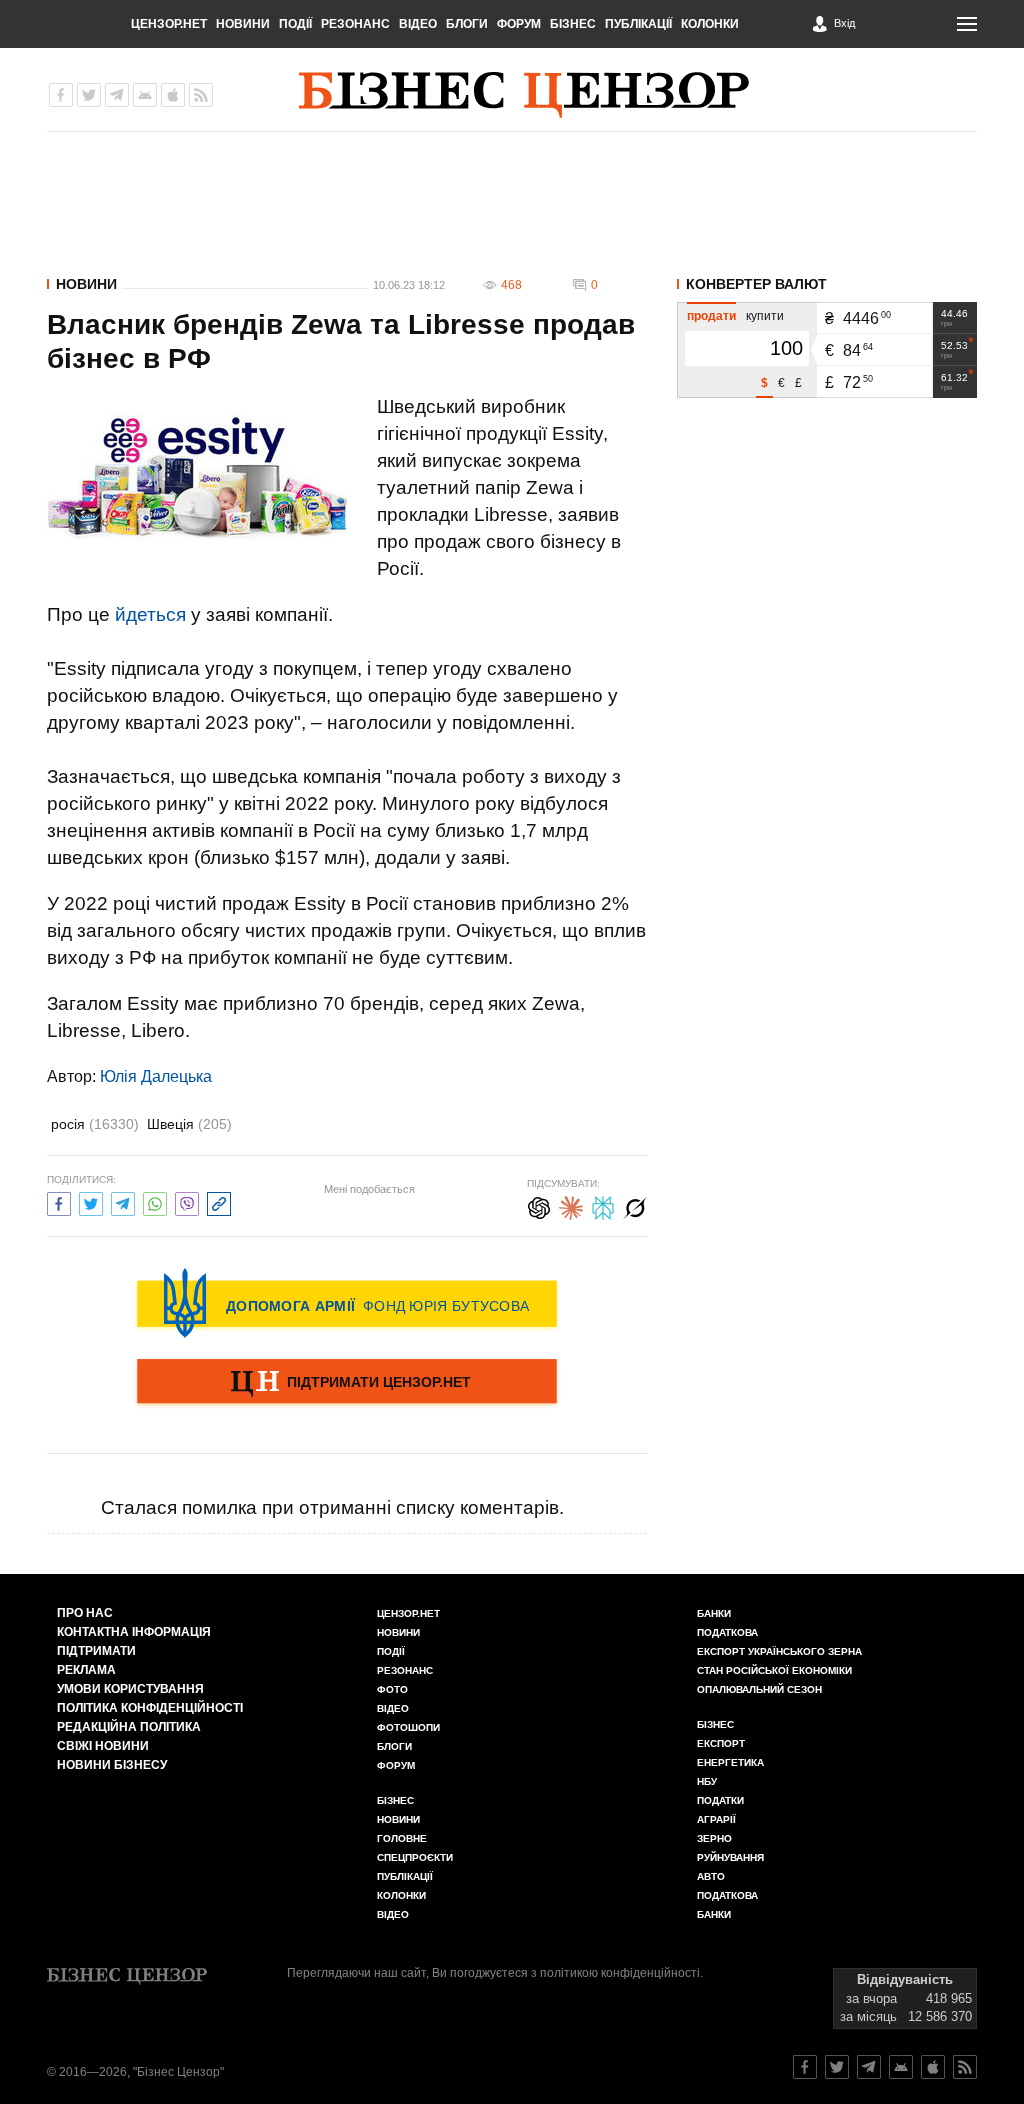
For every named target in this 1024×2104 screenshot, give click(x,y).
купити (765, 316)
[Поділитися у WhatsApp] (155, 1201)
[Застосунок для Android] (145, 95)
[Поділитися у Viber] (187, 1201)
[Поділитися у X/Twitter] (91, 1201)
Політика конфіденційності (150, 1708)
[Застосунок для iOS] (173, 95)
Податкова (727, 1632)
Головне (402, 1838)
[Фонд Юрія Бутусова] (347, 1303)
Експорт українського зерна (779, 1651)
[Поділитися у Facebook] (59, 1201)
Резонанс (355, 24)
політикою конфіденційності (620, 1973)
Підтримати (96, 1651)
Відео (418, 24)
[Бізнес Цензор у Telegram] (117, 95)
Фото (392, 1689)
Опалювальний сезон (759, 1689)
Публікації (638, 24)
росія (95, 1124)
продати (711, 316)
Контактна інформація (134, 1632)
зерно (714, 1838)
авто (711, 1876)
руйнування (730, 1857)
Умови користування (130, 1689)
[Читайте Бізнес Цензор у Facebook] (805, 2067)
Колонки (710, 24)
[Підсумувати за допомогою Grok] (635, 1205)
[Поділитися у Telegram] (123, 1201)
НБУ (707, 1781)
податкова (727, 1895)
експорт (721, 1743)
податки (720, 1800)
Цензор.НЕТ (169, 24)
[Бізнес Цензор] (524, 95)
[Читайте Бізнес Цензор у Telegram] (869, 2067)
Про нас (85, 1613)
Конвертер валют (756, 284)
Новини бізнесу (112, 1765)
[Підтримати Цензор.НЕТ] (347, 1383)
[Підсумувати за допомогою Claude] (571, 1205)
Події (295, 24)
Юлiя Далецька (156, 1076)
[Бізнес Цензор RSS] (201, 95)
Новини (243, 24)
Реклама (86, 1670)
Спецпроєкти (415, 1857)
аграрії (716, 1819)
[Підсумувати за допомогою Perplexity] (603, 1205)
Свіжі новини (103, 1746)
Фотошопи (408, 1727)
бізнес (715, 1724)
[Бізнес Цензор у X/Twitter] (89, 95)
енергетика (730, 1762)
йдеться (150, 614)
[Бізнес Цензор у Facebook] (61, 95)
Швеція (189, 1124)
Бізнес (573, 24)
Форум (519, 24)
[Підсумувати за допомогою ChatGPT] (539, 1205)
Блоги (467, 24)
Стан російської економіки (774, 1670)
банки (714, 1613)
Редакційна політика (129, 1727)
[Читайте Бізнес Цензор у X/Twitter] (837, 2067)
